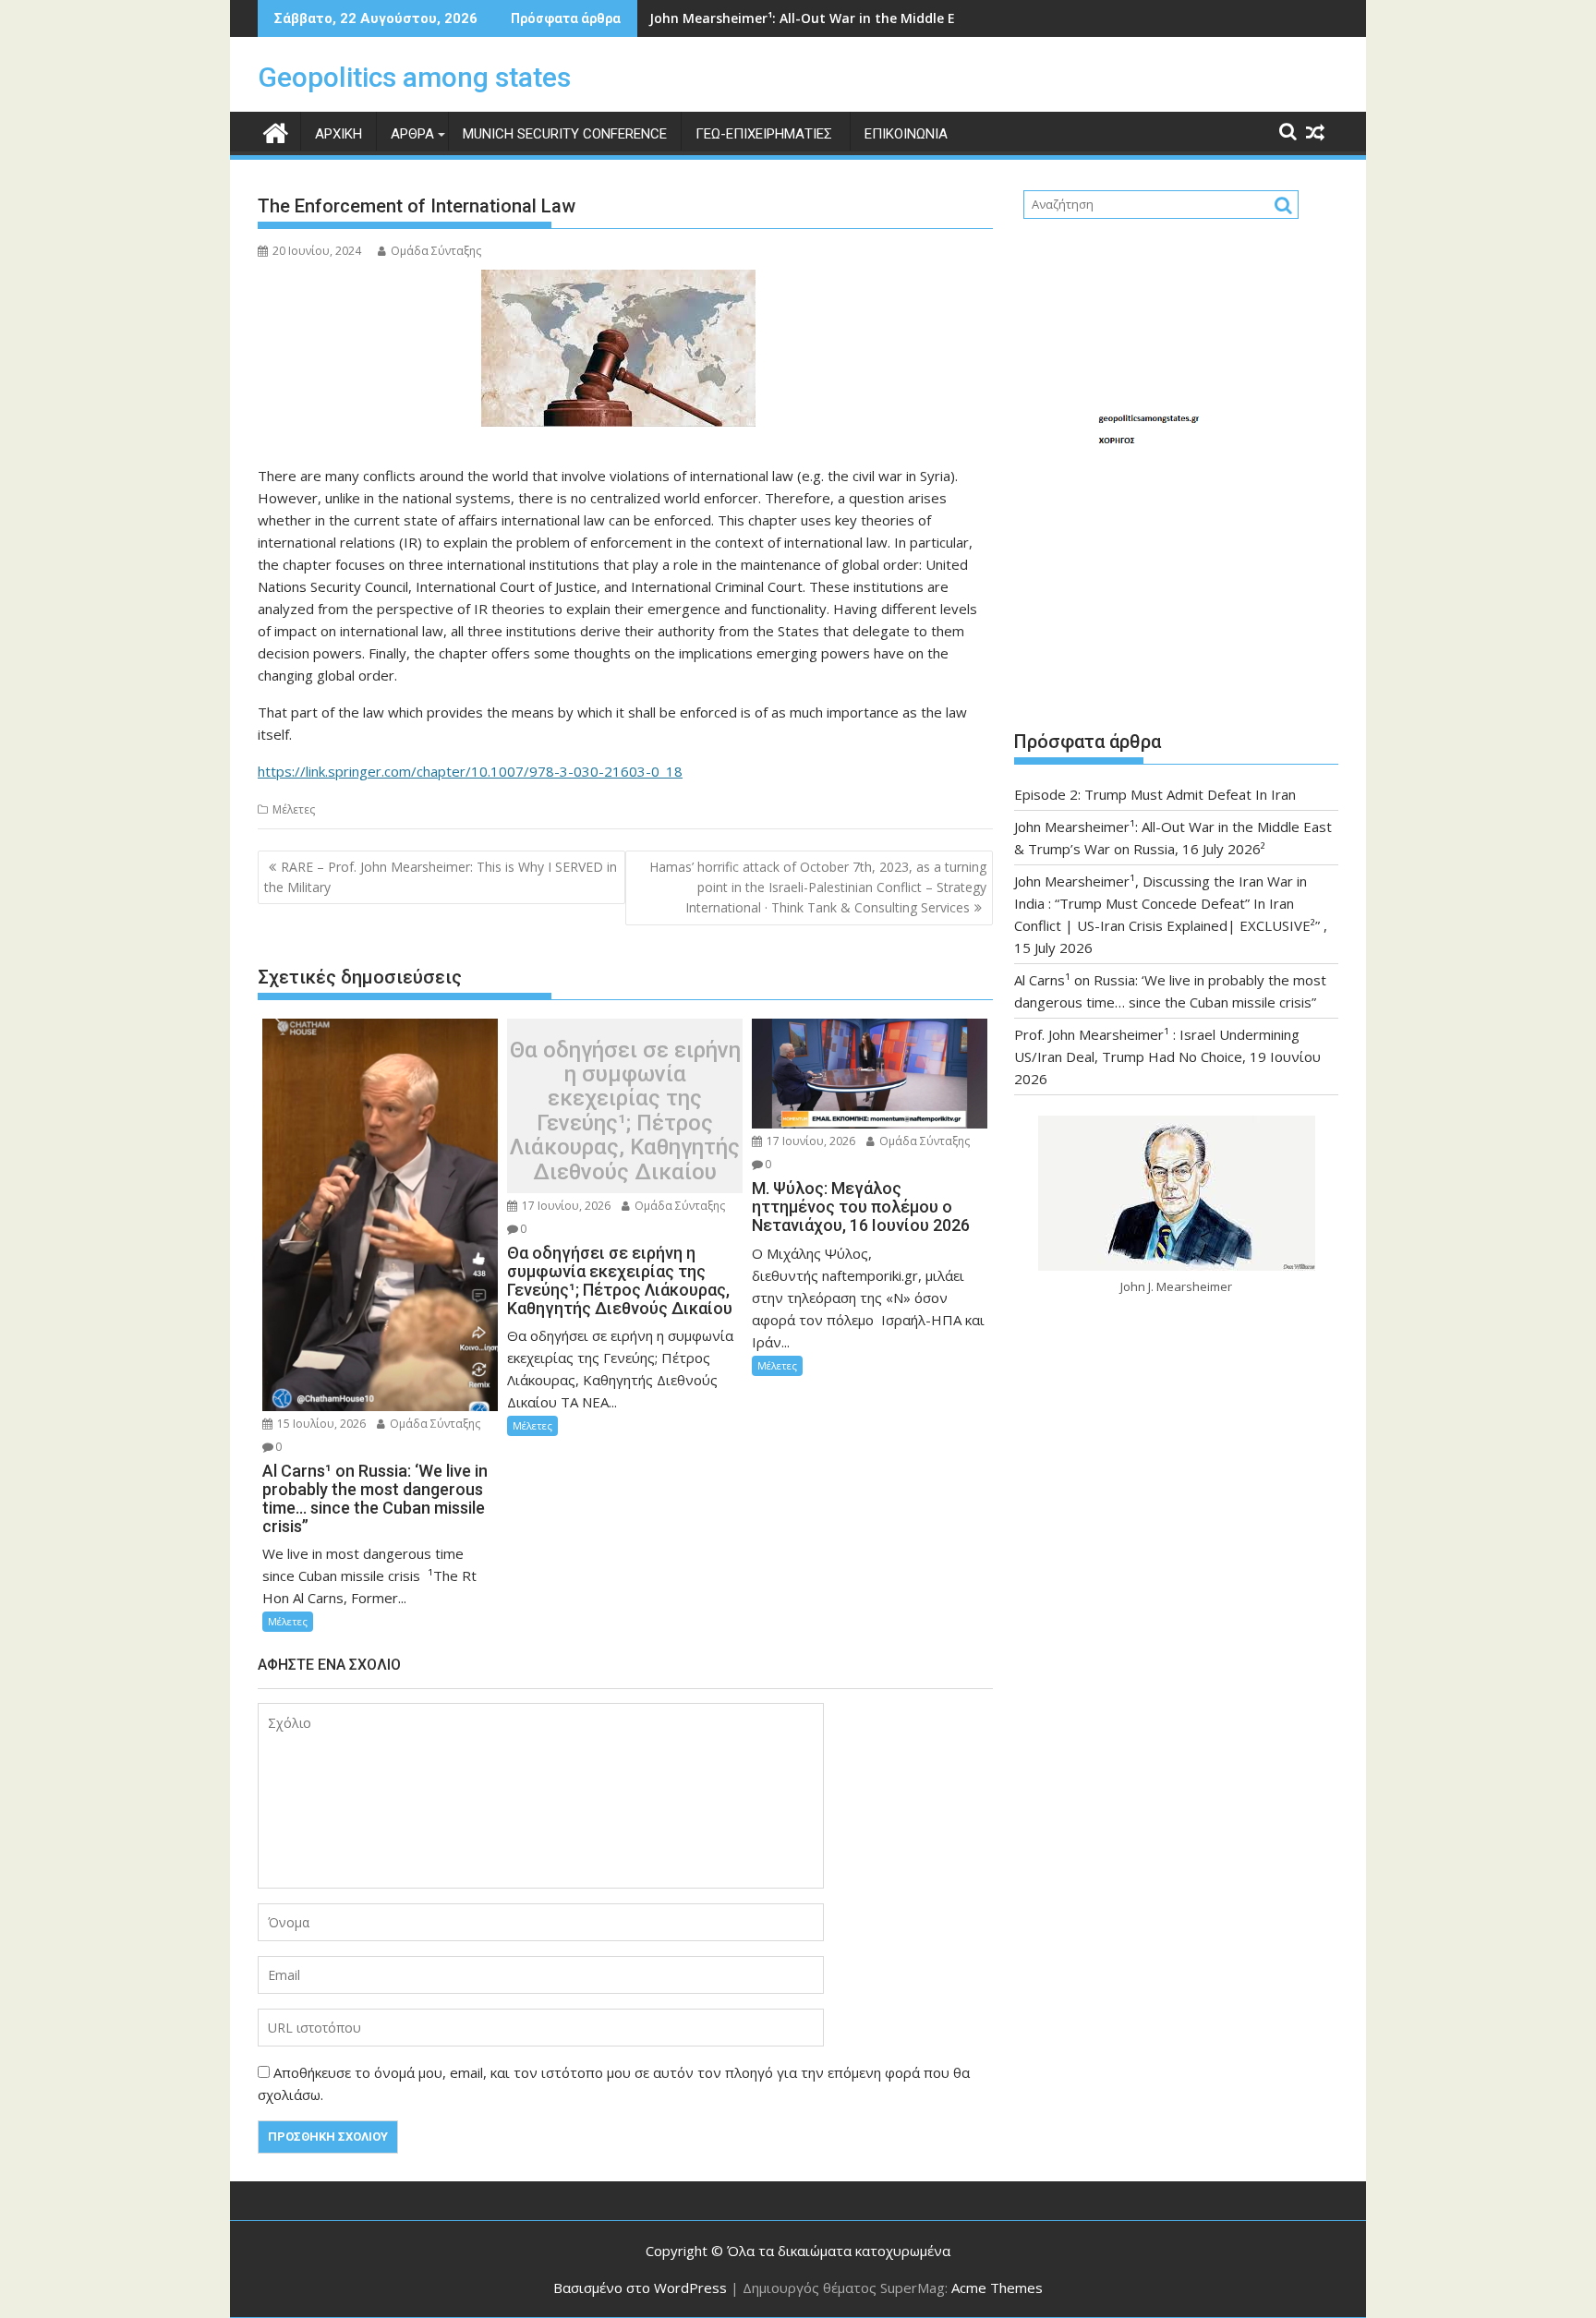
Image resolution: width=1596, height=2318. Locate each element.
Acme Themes (997, 2288)
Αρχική (339, 134)
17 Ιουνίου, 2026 (565, 1206)
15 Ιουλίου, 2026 (320, 1424)
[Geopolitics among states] (276, 131)
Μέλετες (294, 809)
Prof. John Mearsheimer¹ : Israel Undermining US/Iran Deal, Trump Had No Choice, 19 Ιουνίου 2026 (1167, 1056)
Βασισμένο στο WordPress (640, 2288)
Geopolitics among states (414, 77)
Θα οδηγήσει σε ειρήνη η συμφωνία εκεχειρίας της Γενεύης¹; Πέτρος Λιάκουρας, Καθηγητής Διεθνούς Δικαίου (625, 1111)
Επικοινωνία (906, 134)
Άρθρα (412, 134)
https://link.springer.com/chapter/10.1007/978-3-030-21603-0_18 (470, 771)
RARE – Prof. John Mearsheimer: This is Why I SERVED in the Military (441, 877)
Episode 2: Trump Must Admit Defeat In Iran (1155, 794)
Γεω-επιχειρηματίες (766, 134)
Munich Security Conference (565, 134)
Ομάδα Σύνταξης (436, 251)
